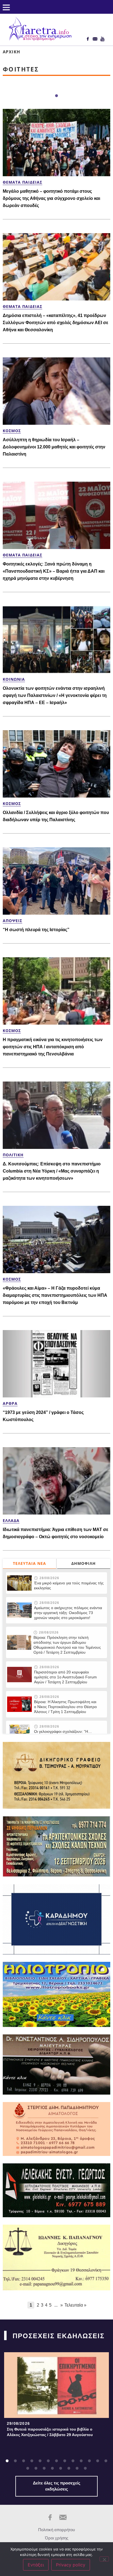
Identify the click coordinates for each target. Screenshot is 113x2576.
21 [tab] (85, 2469)
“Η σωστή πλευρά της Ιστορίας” (36, 930)
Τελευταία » (75, 2305)
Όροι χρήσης (57, 2538)
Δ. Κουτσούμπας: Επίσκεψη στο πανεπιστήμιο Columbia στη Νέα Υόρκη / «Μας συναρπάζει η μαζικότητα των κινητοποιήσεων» (52, 1171)
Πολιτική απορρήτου (56, 2530)
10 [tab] (81, 2461)
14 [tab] (28, 2469)
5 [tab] (40, 2461)
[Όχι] (104, 2559)
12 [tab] (98, 2461)
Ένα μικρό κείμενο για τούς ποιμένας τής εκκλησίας (69, 1585)
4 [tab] (32, 2461)
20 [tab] (77, 2469)
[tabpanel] (56, 2396)
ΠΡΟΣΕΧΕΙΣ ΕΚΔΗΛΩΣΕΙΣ (59, 2336)
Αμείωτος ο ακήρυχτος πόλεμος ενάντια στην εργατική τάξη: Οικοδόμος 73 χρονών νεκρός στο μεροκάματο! (68, 1613)
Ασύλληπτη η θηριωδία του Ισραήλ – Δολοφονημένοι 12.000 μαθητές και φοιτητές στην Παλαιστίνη (54, 447)
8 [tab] (65, 2461)
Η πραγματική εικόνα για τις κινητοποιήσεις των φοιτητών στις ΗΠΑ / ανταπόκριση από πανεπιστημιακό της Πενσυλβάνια (53, 1047)
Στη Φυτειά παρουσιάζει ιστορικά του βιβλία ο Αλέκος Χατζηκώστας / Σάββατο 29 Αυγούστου (50, 2432)
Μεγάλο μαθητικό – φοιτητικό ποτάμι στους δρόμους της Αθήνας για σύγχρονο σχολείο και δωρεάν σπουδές (51, 198)
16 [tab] (44, 2469)
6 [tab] (48, 2461)
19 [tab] (69, 2469)
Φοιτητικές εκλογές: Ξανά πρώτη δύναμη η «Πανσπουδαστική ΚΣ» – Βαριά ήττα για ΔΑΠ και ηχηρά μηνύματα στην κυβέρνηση (54, 571)
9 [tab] (73, 2461)
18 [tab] (61, 2469)
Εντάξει (36, 2565)
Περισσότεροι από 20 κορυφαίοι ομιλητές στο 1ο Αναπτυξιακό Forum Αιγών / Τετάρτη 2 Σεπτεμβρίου (65, 1677)
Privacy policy (71, 2565)
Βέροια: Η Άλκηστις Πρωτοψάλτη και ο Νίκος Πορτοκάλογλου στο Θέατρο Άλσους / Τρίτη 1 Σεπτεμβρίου (65, 1707)
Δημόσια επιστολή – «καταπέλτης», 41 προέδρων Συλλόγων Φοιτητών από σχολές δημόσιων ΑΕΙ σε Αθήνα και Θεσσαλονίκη (56, 323)
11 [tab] (89, 2461)
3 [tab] (24, 2461)
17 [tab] (52, 2469)
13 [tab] (106, 2461)
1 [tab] (56, 96)
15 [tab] (36, 2469)
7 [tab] (56, 2461)
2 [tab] (15, 2461)
